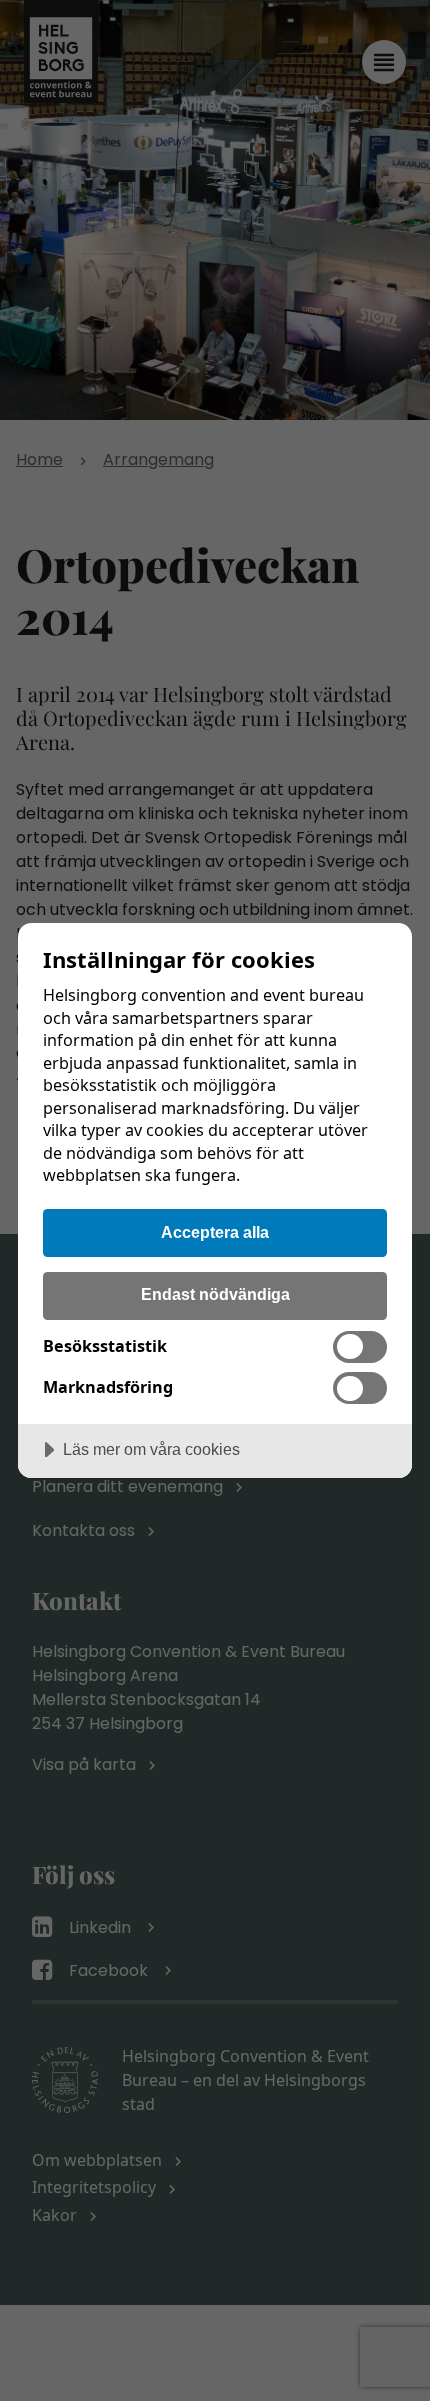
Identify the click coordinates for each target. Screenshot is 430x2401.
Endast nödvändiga (215, 1294)
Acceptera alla (215, 1232)
